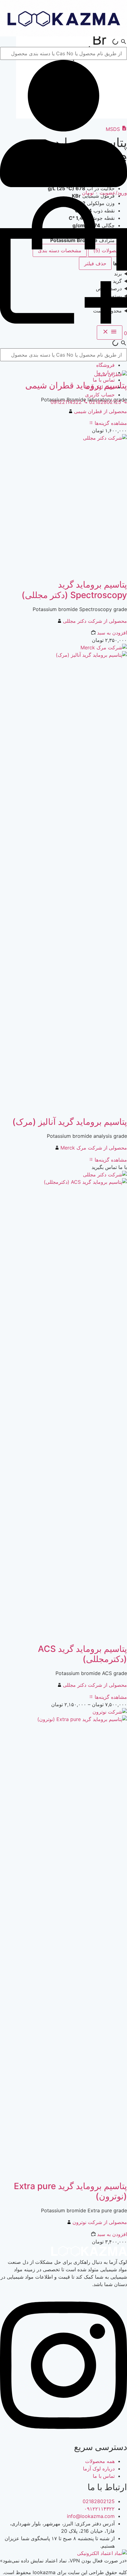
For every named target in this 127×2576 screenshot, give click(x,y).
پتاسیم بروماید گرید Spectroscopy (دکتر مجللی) (74, 590)
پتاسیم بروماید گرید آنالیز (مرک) (70, 1122)
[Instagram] (63, 2436)
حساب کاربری (100, 395)
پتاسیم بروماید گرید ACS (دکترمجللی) (82, 1654)
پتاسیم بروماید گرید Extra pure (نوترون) (70, 2191)
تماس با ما (104, 380)
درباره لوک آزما (99, 2469)
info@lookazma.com (91, 2516)
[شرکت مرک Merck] (104, 647)
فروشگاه (105, 365)
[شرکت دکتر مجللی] (105, 438)
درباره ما (106, 372)
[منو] (110, 333)
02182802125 (99, 2501)
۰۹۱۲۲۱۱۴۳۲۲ (99, 2509)
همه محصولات (100, 2461)
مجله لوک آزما (100, 387)
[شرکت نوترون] (110, 1712)
